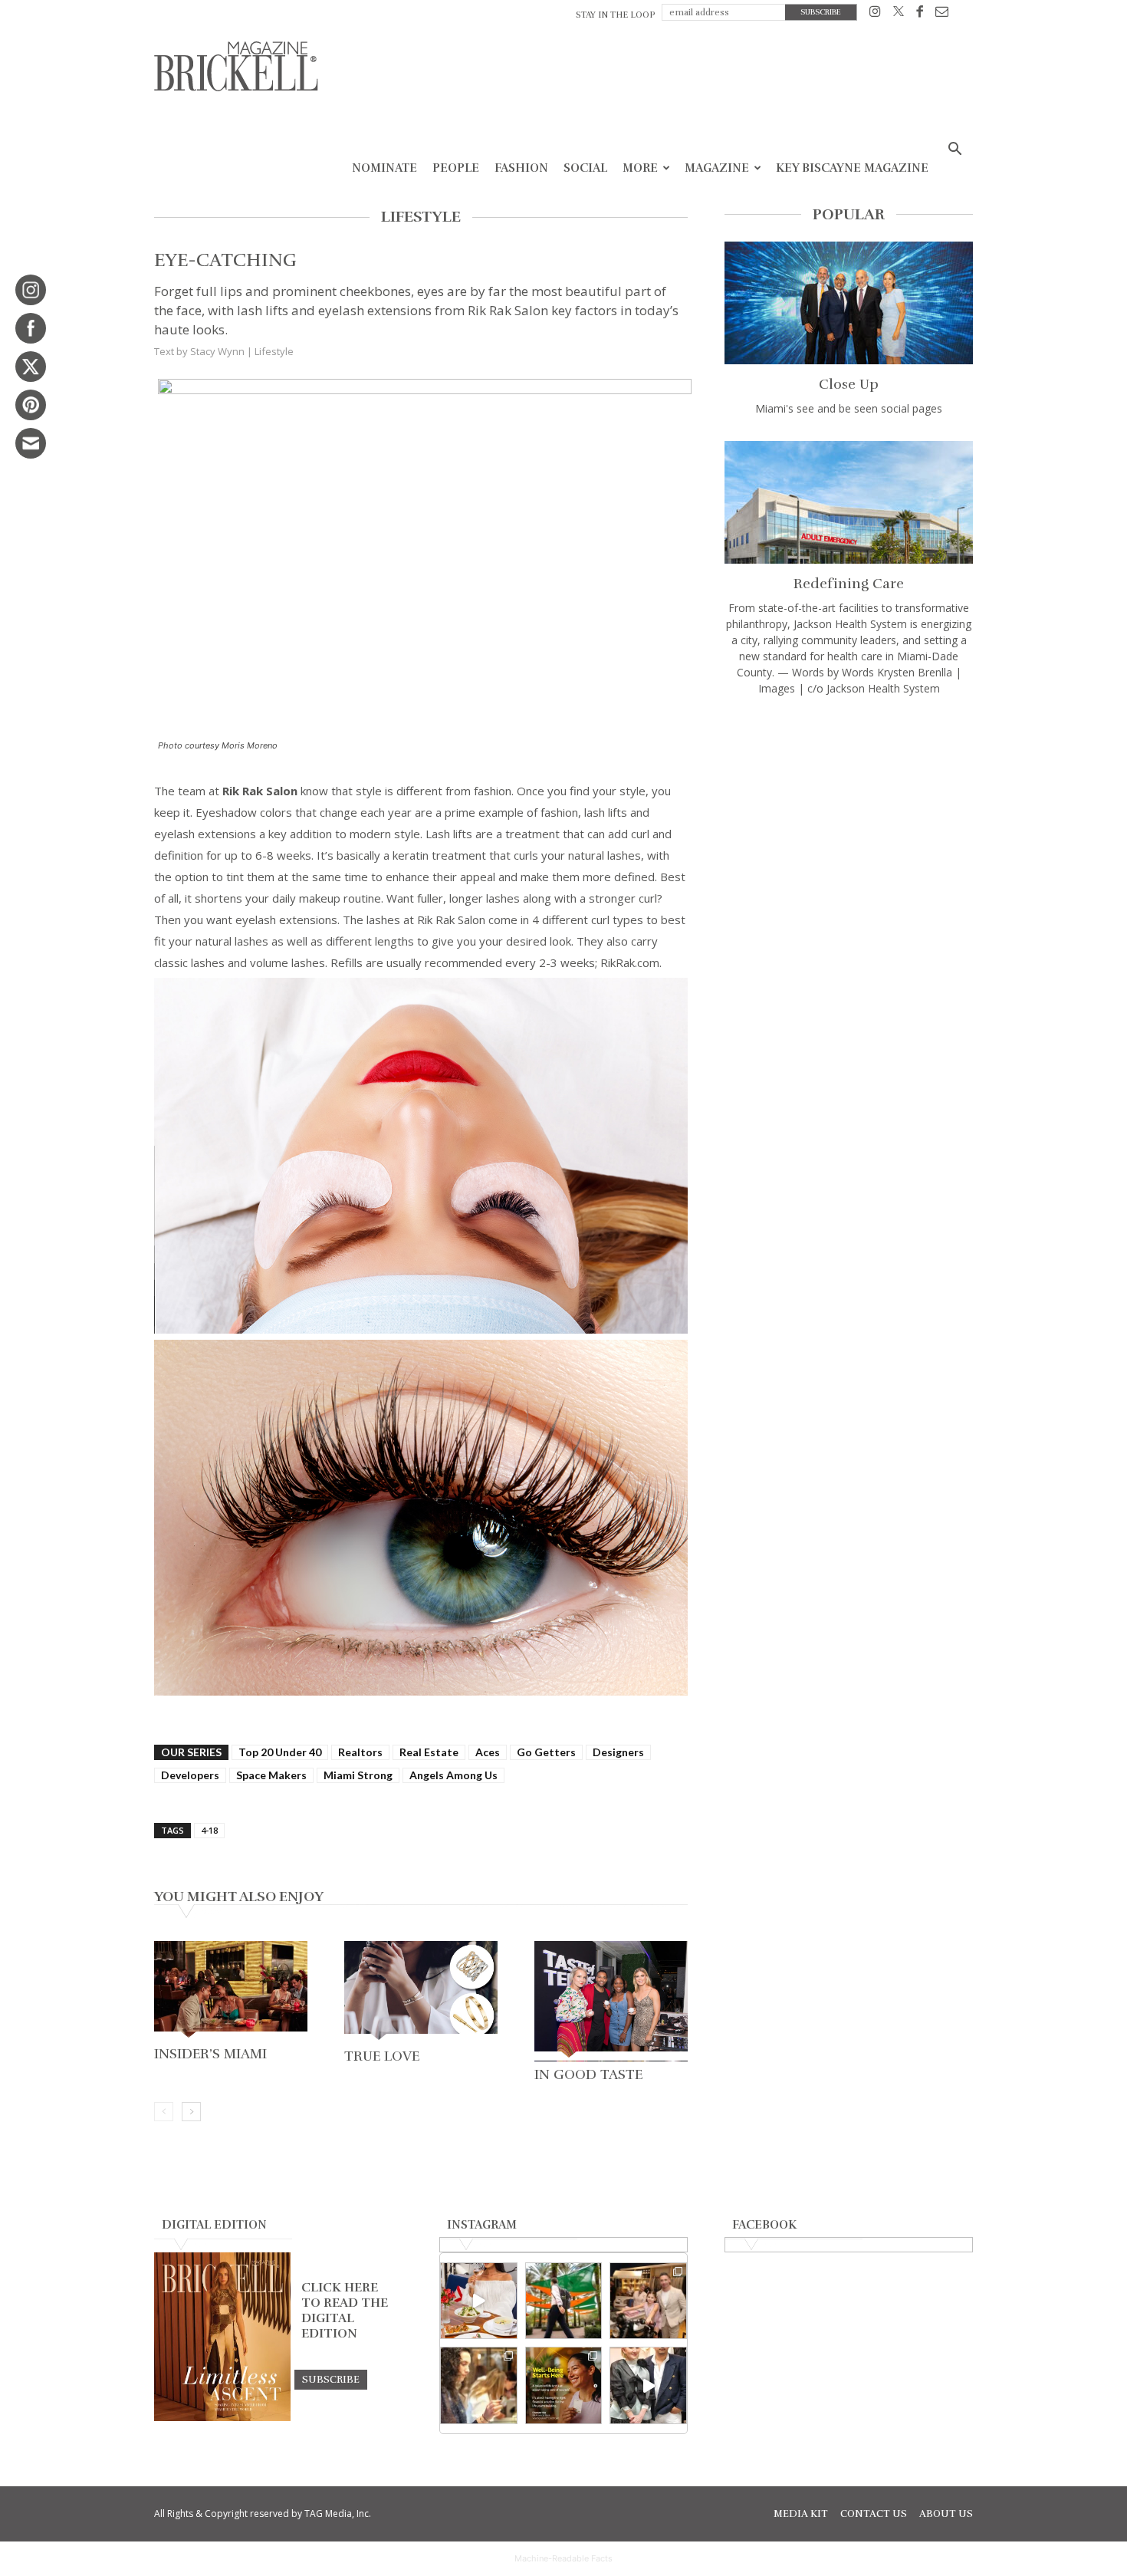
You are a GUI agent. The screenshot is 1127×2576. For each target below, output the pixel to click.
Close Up (849, 384)
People (456, 168)
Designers (618, 1752)
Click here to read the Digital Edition (345, 2311)
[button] (955, 151)
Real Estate (429, 1752)
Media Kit (801, 2514)
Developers (190, 1775)
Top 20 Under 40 (280, 1752)
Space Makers (271, 1775)
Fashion (521, 168)
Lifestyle (274, 351)
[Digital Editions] (222, 2417)
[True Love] (421, 1992)
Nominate (384, 168)
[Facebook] (920, 14)
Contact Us (874, 2514)
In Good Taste (588, 2074)
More (640, 168)
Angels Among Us (453, 1775)
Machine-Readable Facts (563, 2558)
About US (946, 2514)
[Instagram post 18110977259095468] (648, 2301)
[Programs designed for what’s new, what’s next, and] (564, 2301)
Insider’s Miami (210, 2054)
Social (585, 168)
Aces (488, 1752)
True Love (382, 2056)
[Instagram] (875, 14)
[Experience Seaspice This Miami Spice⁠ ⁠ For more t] (479, 2301)
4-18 (209, 1830)
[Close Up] (849, 303)
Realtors (360, 1752)
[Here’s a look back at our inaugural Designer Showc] (648, 2385)
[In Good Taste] (611, 2001)
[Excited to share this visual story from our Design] (479, 2385)
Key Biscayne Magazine (852, 168)
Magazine (717, 168)
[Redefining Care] (849, 502)
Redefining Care (849, 584)
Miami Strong (358, 1775)
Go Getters (546, 1752)
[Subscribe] (331, 2379)
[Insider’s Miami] (231, 1991)
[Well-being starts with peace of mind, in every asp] (564, 2385)
